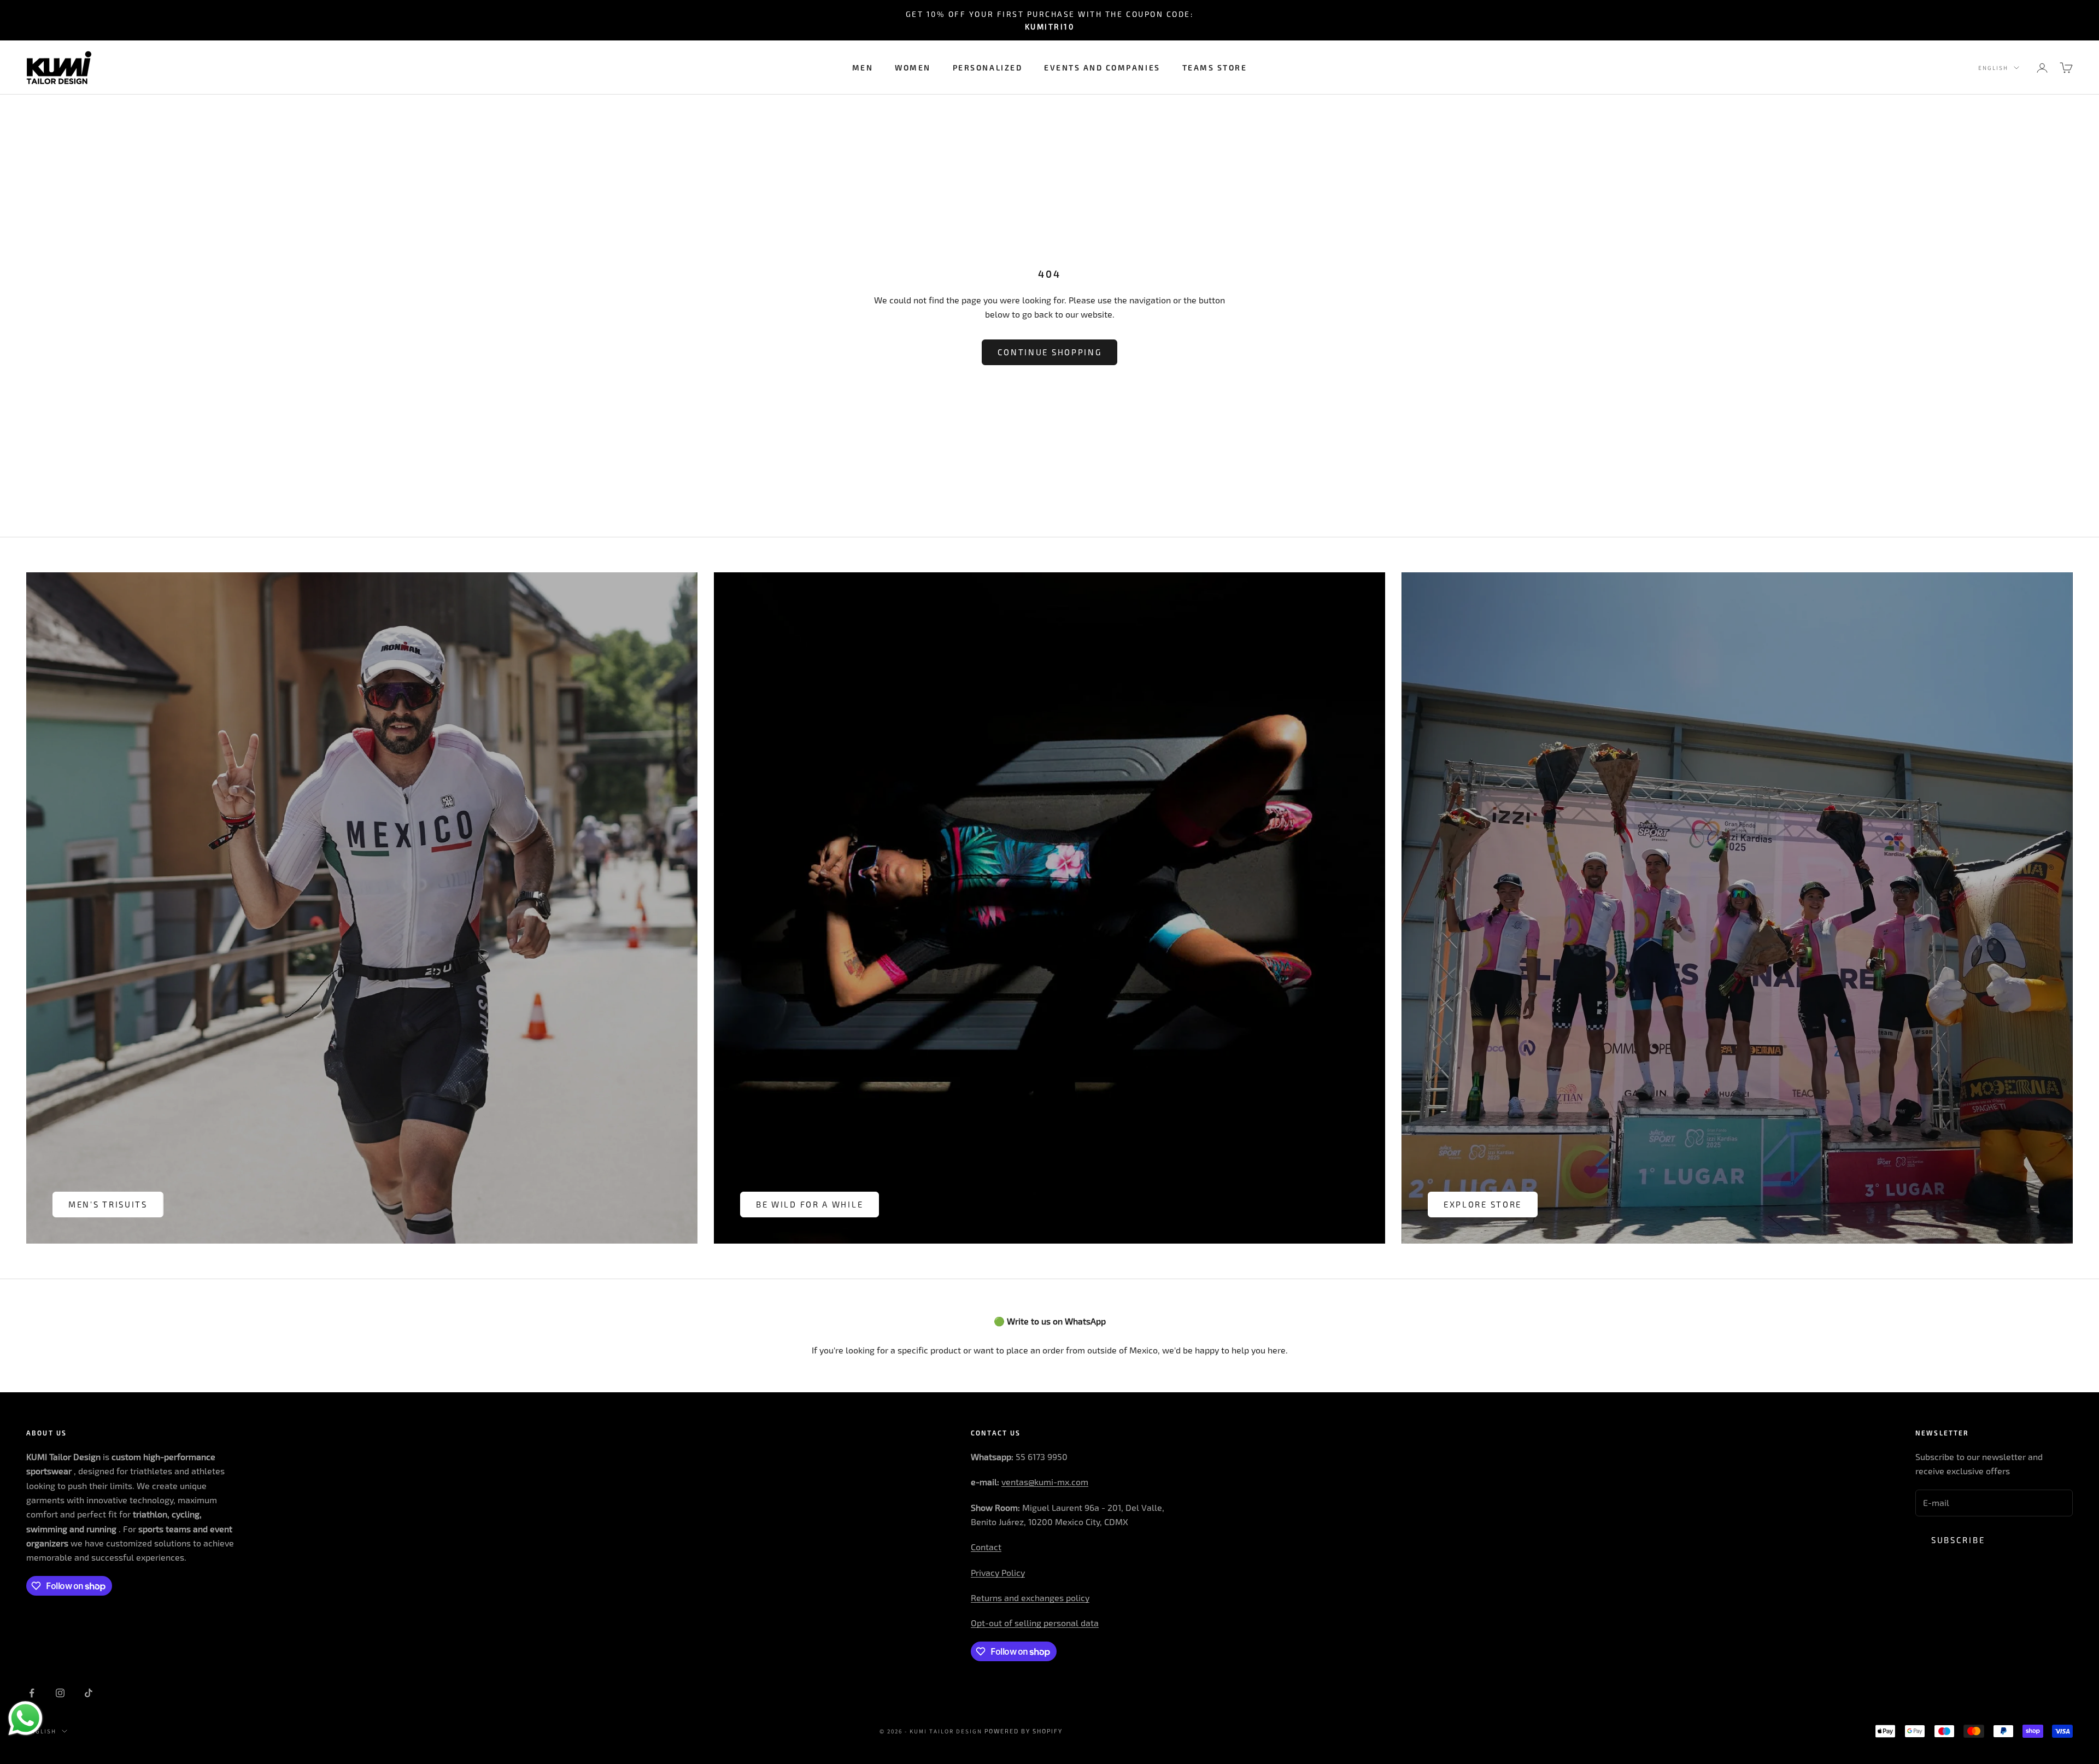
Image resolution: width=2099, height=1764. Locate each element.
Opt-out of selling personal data (1035, 1623)
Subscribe (1958, 1540)
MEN (863, 68)
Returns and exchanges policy (1030, 1598)
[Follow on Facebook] (32, 1693)
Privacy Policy (998, 1572)
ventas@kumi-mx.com (1045, 1482)
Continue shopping (1050, 352)
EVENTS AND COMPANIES (1102, 68)
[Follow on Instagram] (60, 1693)
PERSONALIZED (987, 68)
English (1993, 68)
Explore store (1483, 1204)
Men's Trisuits (108, 1204)
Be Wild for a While (810, 1204)
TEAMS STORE (1215, 68)
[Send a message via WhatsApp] (25, 1718)
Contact (986, 1547)
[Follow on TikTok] (89, 1693)
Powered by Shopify (1024, 1731)
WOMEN (913, 68)
